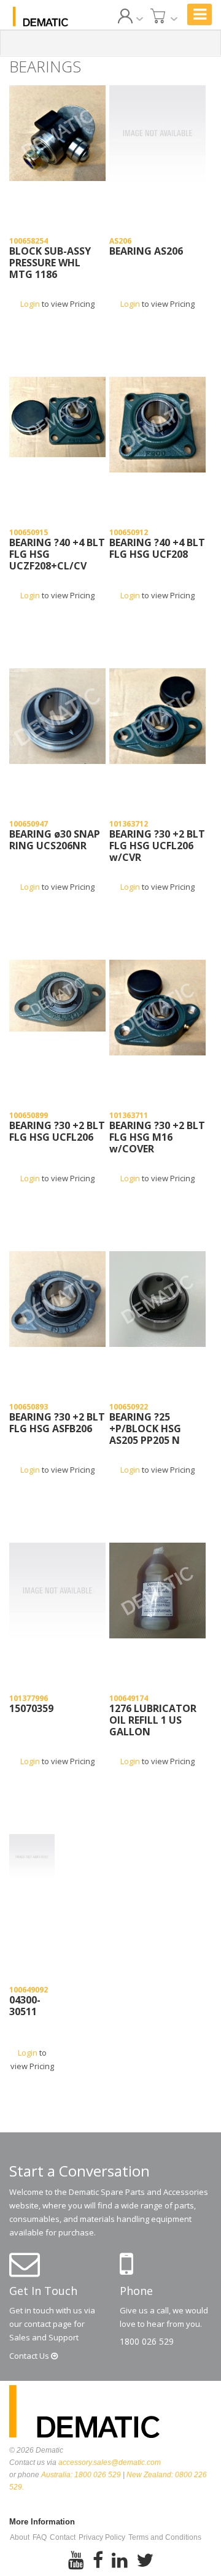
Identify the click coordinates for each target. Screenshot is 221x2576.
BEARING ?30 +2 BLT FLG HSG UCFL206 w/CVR (157, 846)
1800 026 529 (147, 2341)
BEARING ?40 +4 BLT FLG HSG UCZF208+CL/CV (57, 555)
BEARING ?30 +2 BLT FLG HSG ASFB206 (57, 1423)
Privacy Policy (102, 2537)
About (20, 2537)
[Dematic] (41, 17)
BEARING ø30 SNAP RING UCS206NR (55, 840)
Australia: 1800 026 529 (81, 2475)
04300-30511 (25, 2006)
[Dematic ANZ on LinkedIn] (120, 2561)
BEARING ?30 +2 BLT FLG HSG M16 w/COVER (157, 1138)
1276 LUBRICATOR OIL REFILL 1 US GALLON (153, 1721)
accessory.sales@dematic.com (110, 2462)
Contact (30, 2356)
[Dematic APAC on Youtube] (76, 2561)
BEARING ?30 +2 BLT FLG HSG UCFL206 (57, 1132)
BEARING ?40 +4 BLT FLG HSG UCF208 (157, 549)
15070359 (31, 1709)
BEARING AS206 (146, 252)
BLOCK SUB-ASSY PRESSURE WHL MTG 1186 (50, 263)
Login (30, 304)
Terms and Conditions (165, 2537)
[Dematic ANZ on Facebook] (98, 2561)
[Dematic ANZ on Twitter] (145, 2561)
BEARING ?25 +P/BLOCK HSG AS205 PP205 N (145, 1429)
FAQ (40, 2537)
